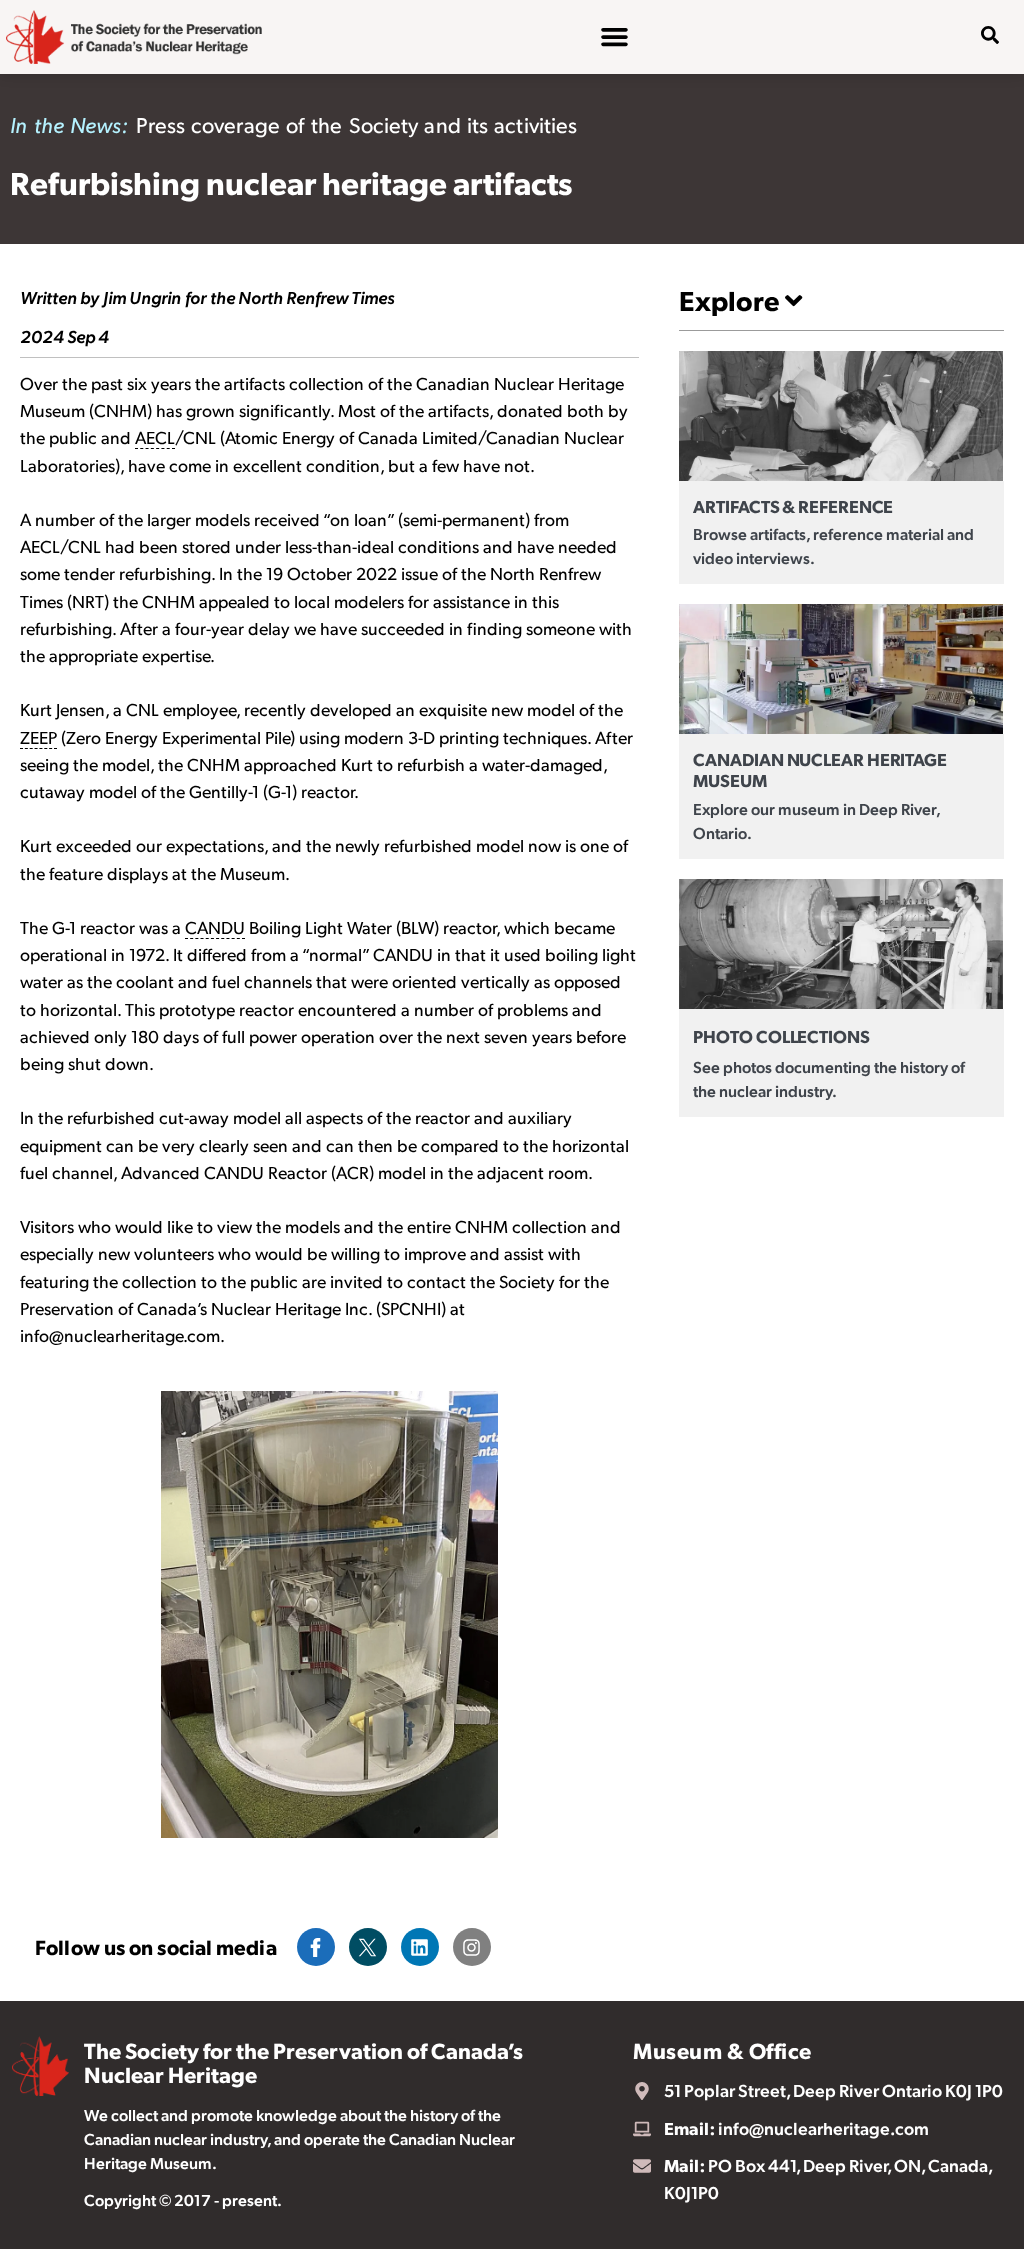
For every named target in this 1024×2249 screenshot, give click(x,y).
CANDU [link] (215, 927)
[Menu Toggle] (614, 36)
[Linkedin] (420, 1947)
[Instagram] (472, 1947)
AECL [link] (155, 437)
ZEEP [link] (38, 737)
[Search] (975, 99)
